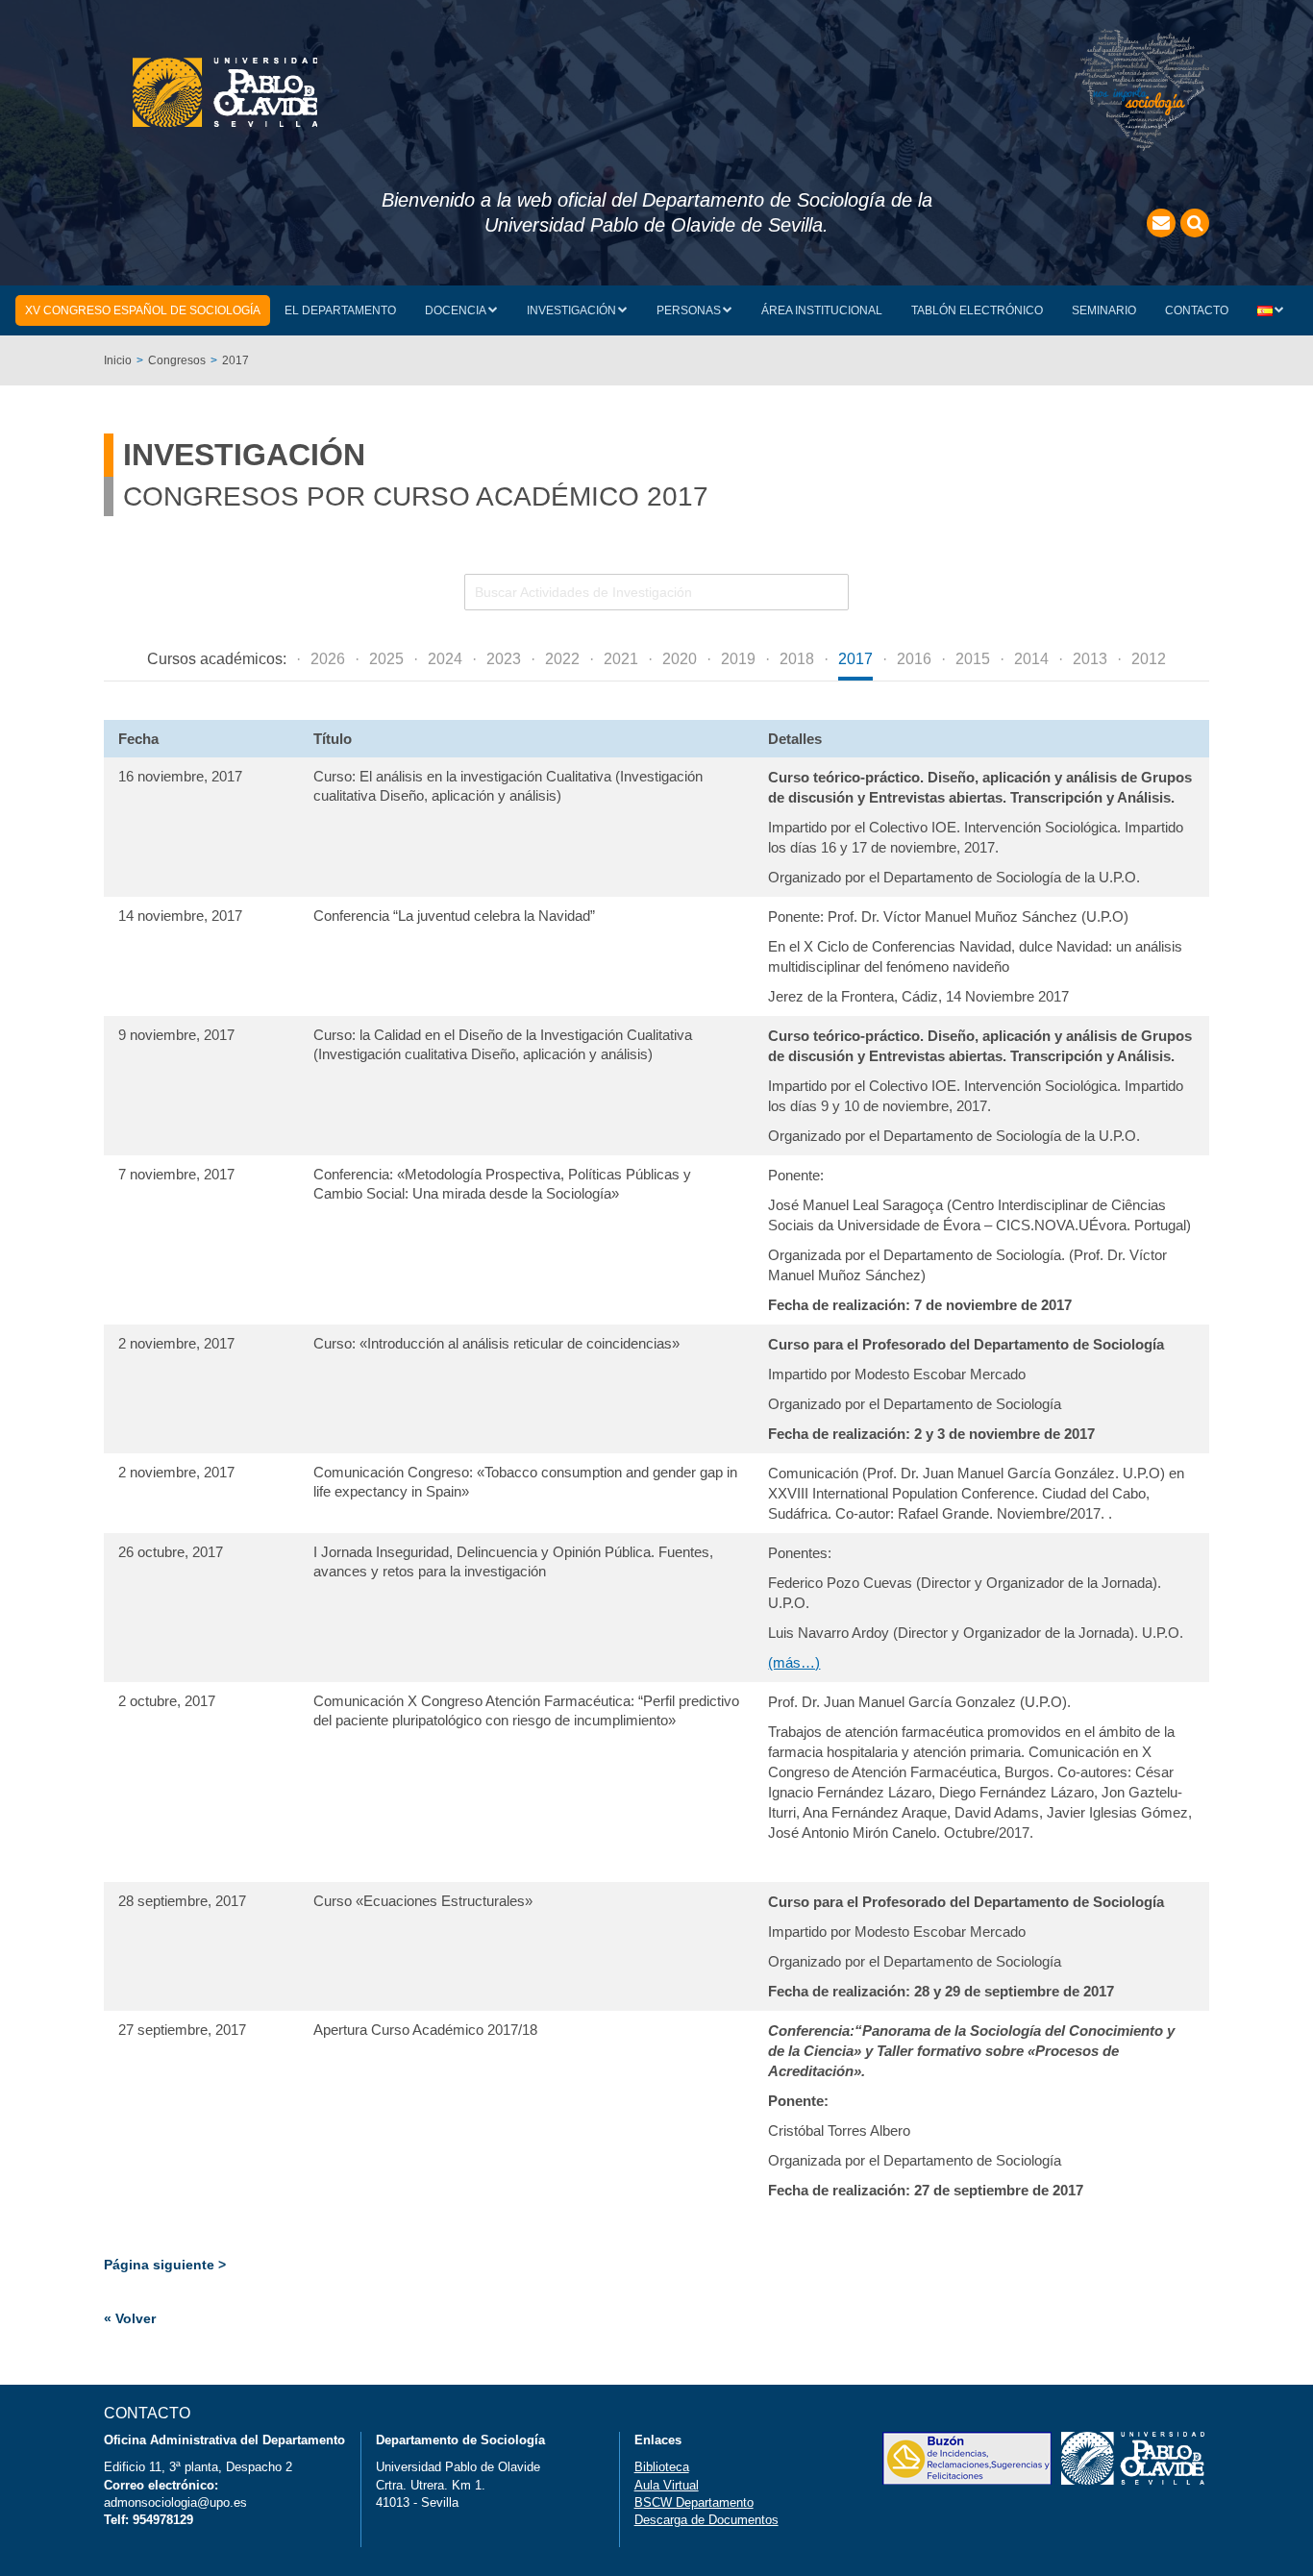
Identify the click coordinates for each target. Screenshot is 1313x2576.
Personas (689, 310)
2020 (680, 659)
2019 (738, 659)
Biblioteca (662, 2467)
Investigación (571, 310)
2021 (621, 659)
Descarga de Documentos (706, 2520)
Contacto (1197, 310)
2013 (1090, 659)
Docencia (456, 310)
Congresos (177, 360)
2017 (855, 659)
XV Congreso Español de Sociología (143, 310)
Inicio (118, 360)
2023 (504, 659)
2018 (797, 659)
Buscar (1195, 223)
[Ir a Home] (225, 92)
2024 (445, 659)
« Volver (130, 2318)
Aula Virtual (667, 2485)
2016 (914, 659)
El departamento (340, 310)
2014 (1031, 659)
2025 (386, 659)
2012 (1149, 659)
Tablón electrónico (977, 310)
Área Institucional (822, 310)
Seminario (1104, 310)
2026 (328, 659)
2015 (973, 659)
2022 (562, 659)
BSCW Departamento (694, 2502)
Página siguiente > (165, 2265)
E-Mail (1161, 223)
